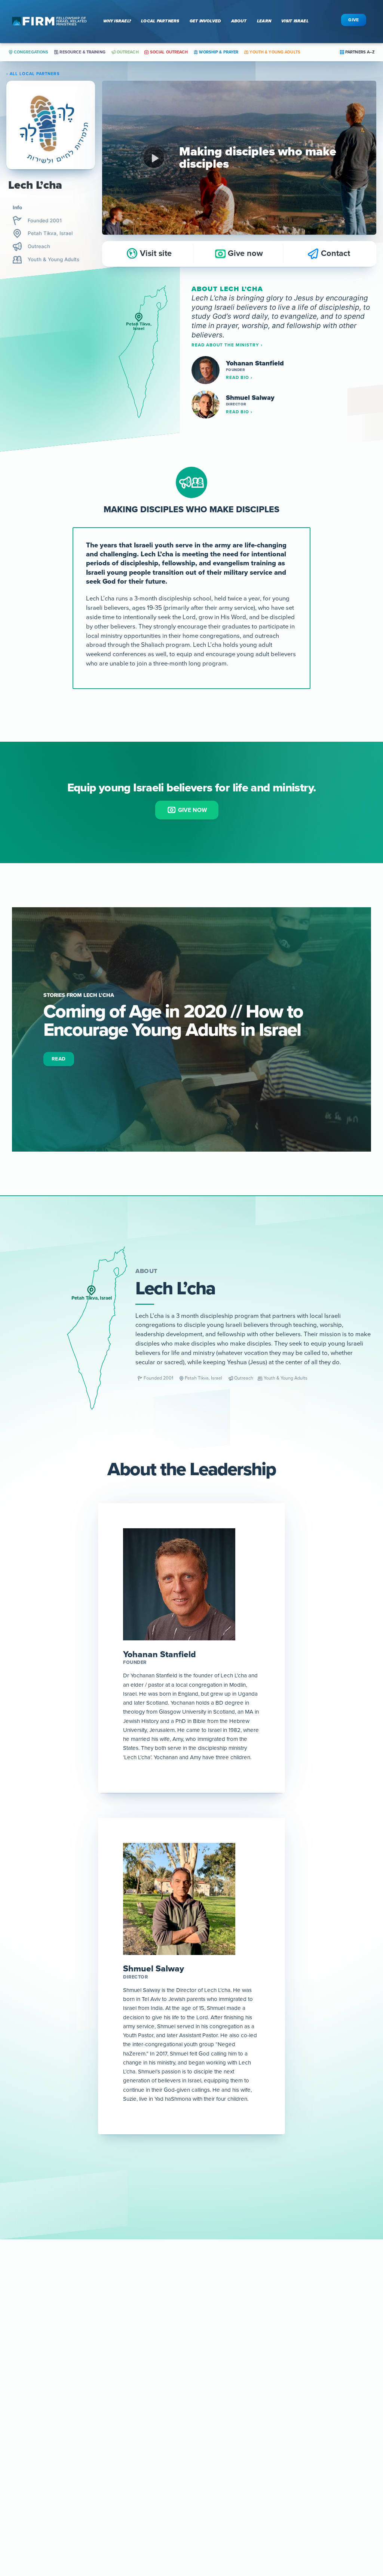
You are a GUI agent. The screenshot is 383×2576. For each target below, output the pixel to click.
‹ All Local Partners (33, 74)
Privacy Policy (216, 2567)
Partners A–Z (359, 52)
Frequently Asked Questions (262, 2491)
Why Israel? (117, 21)
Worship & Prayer (218, 52)
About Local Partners (42, 2467)
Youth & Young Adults (274, 52)
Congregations (31, 52)
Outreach (127, 52)
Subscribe (192, 2380)
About (239, 21)
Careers (235, 2503)
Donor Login (333, 2444)
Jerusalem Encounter (115, 2455)
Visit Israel (295, 21)
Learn (264, 21)
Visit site (155, 253)
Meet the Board (245, 2455)
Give (354, 20)
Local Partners (160, 21)
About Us (237, 2444)
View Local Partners (40, 2455)
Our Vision (28, 2479)
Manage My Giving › (343, 2455)
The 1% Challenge (184, 2467)
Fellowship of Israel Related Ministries (160, 2567)
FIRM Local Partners (41, 2444)
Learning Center (182, 2444)
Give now (244, 253)
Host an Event (105, 2467)
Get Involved (205, 21)
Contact (334, 253)
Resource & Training (82, 52)
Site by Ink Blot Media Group (263, 2567)
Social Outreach (168, 52)
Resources (174, 2479)
